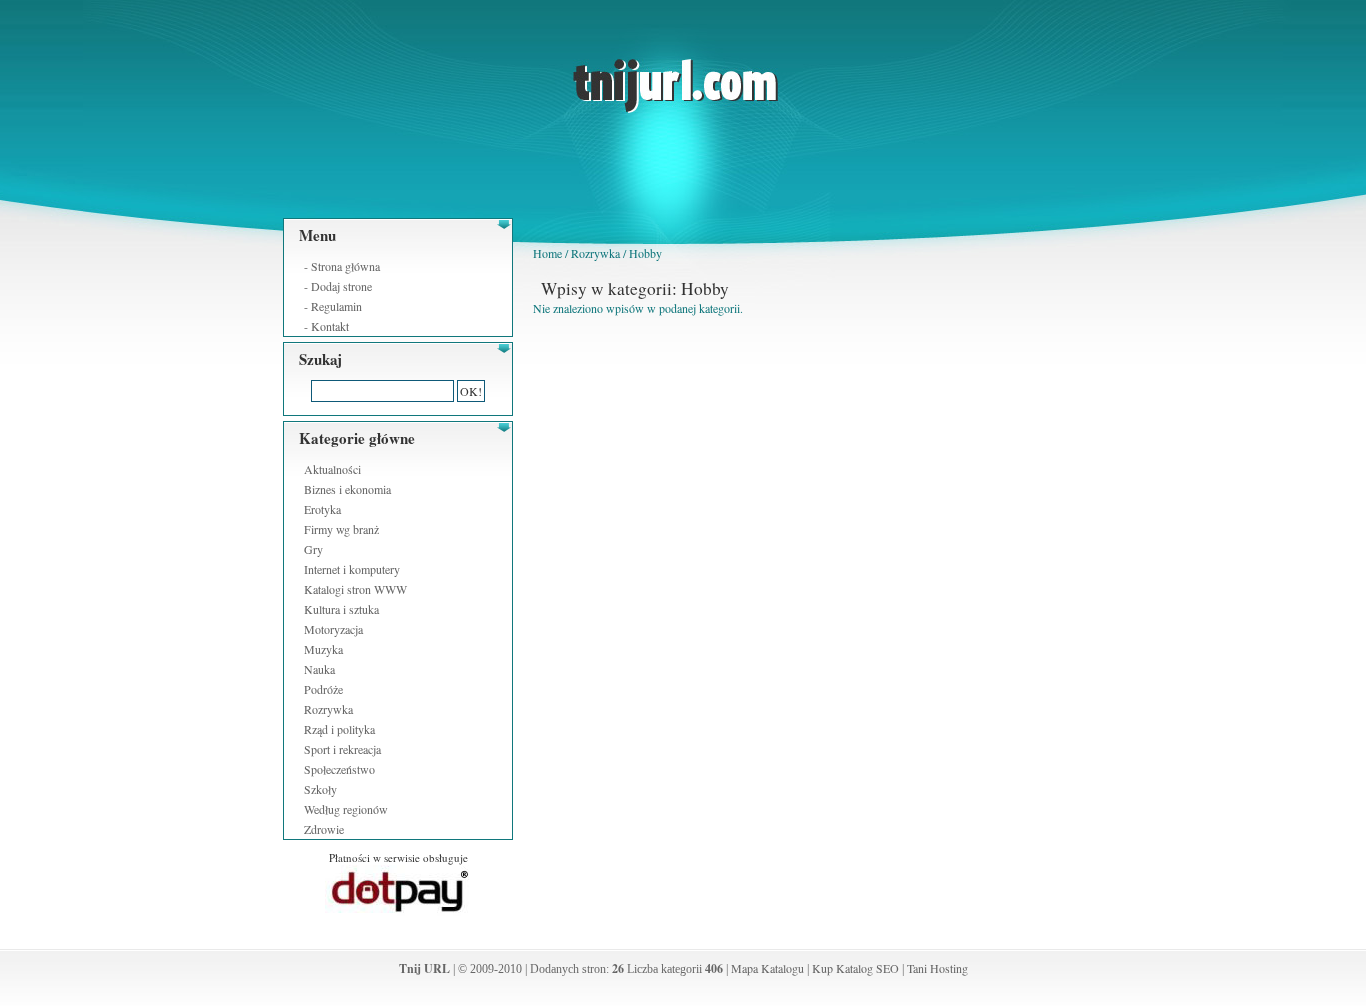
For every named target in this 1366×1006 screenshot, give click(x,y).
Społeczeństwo (339, 769)
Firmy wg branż (341, 529)
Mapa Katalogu (767, 968)
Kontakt (330, 326)
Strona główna (345, 266)
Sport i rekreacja (342, 749)
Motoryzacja (333, 629)
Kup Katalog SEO (855, 968)
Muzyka (323, 649)
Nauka (319, 669)
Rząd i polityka (339, 729)
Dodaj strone (341, 286)
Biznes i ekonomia (347, 489)
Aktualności (332, 469)
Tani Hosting (937, 968)
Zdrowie (324, 829)
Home (547, 253)
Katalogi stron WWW (355, 589)
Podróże (323, 689)
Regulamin (336, 306)
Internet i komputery (352, 569)
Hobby (645, 253)
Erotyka (322, 509)
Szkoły (320, 789)
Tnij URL (424, 968)
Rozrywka (328, 709)
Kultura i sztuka (341, 609)
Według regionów (346, 809)
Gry (313, 549)
